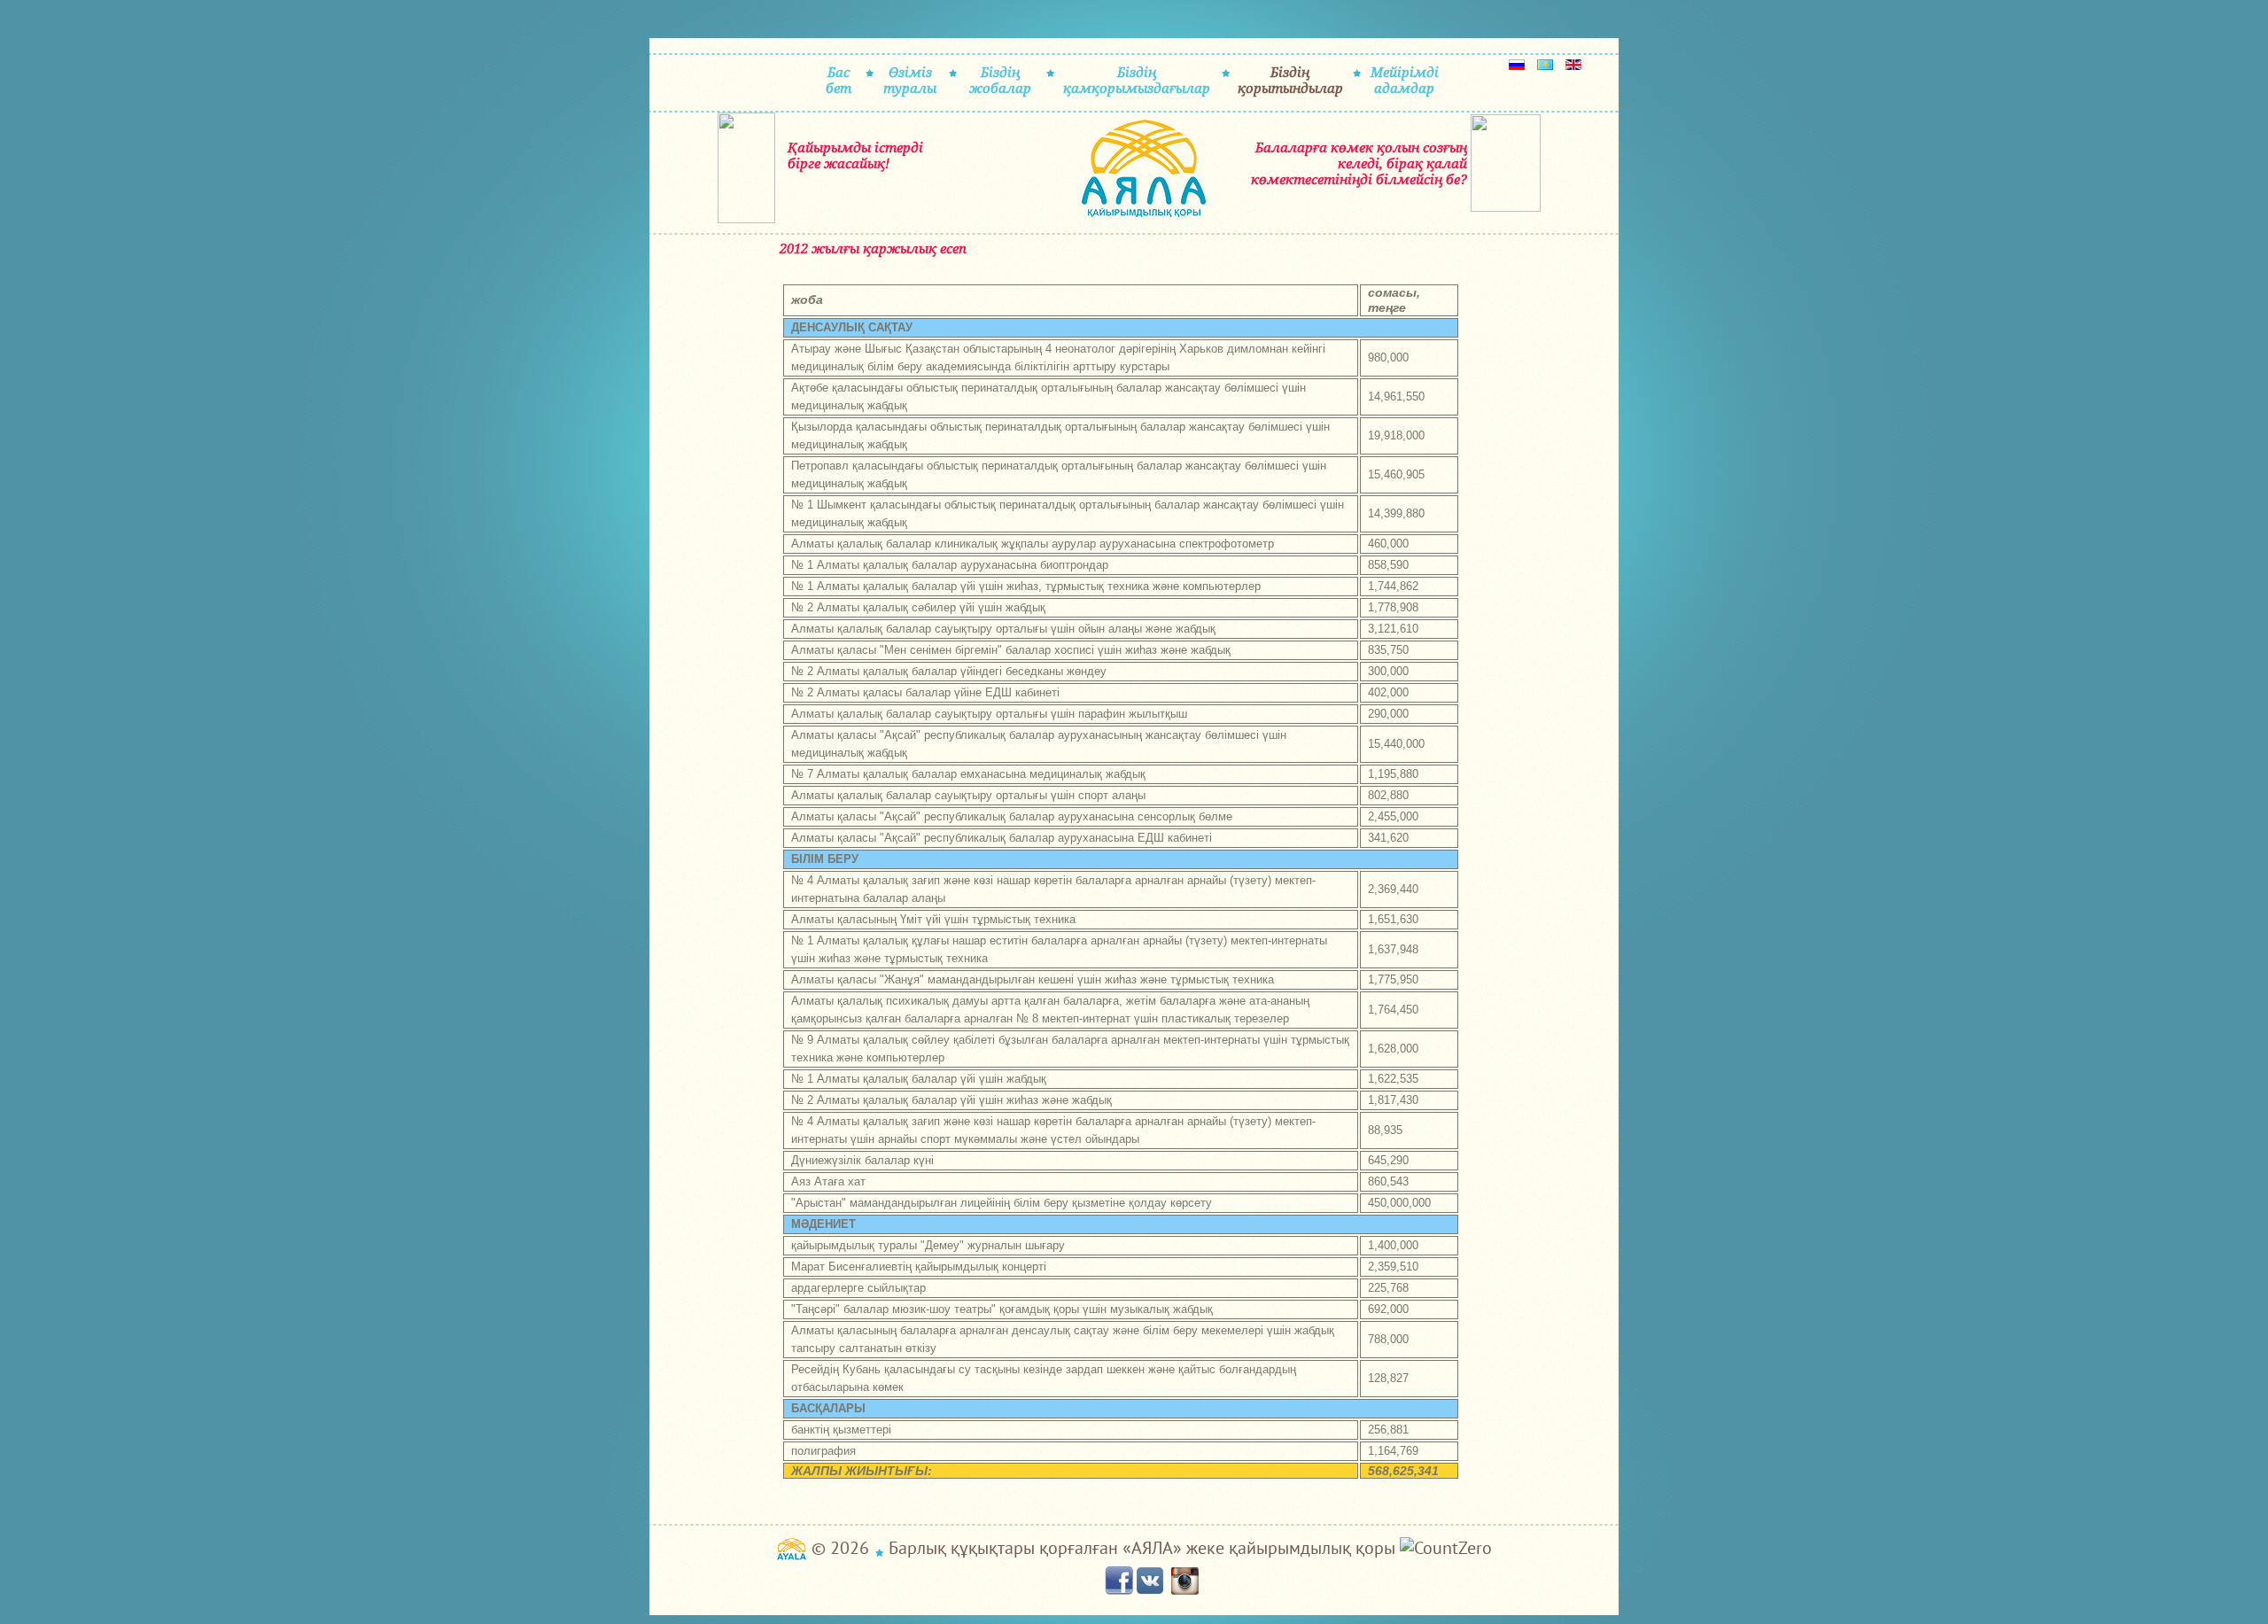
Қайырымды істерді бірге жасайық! (855, 155)
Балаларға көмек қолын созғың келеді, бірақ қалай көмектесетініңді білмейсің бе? (1359, 163)
